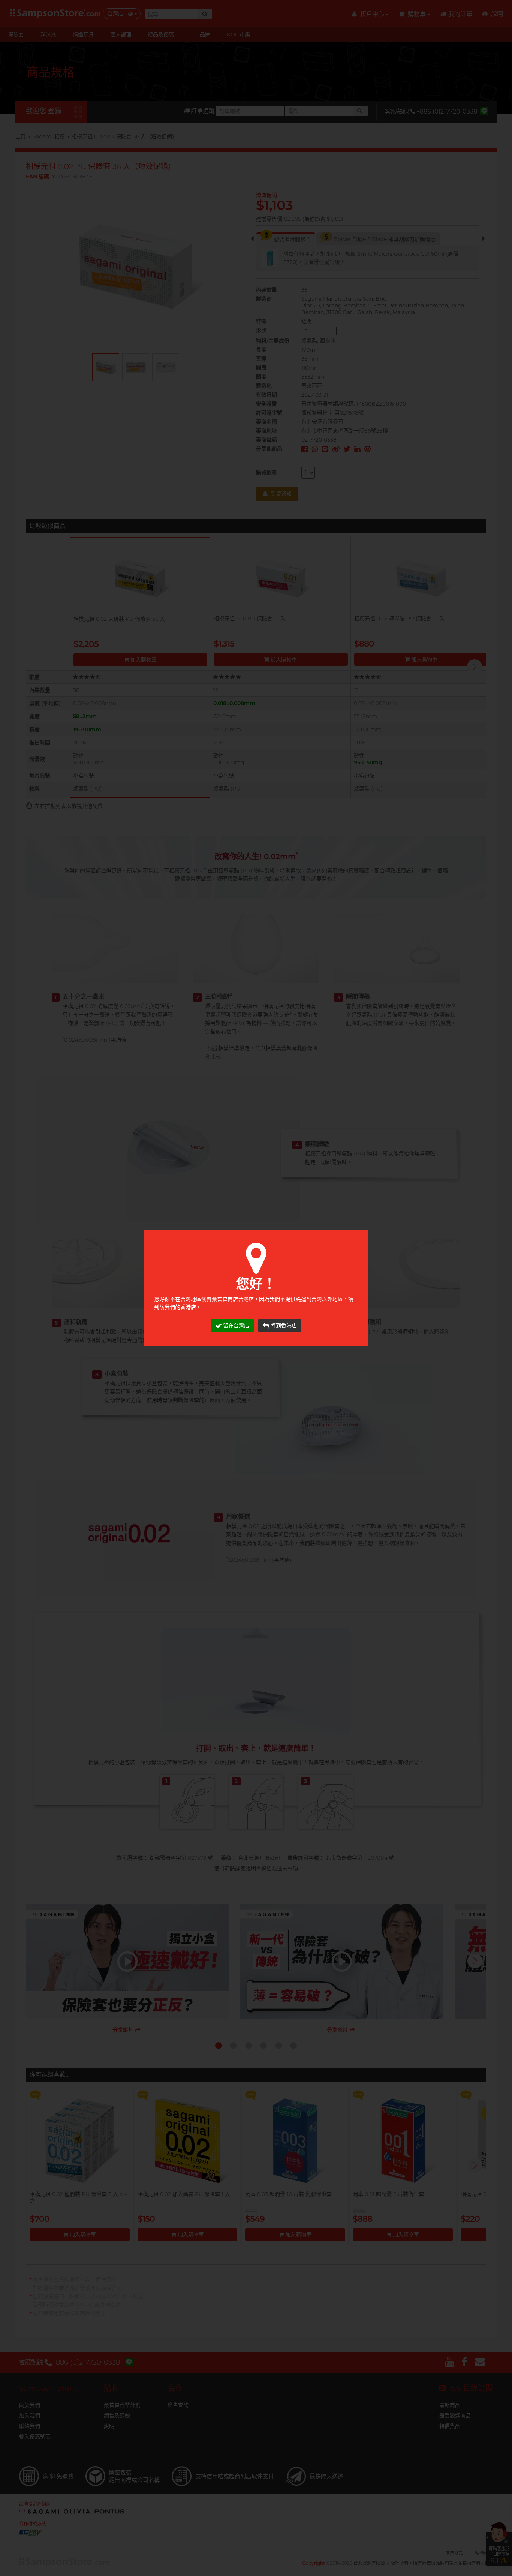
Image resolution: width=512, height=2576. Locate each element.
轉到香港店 (284, 1325)
